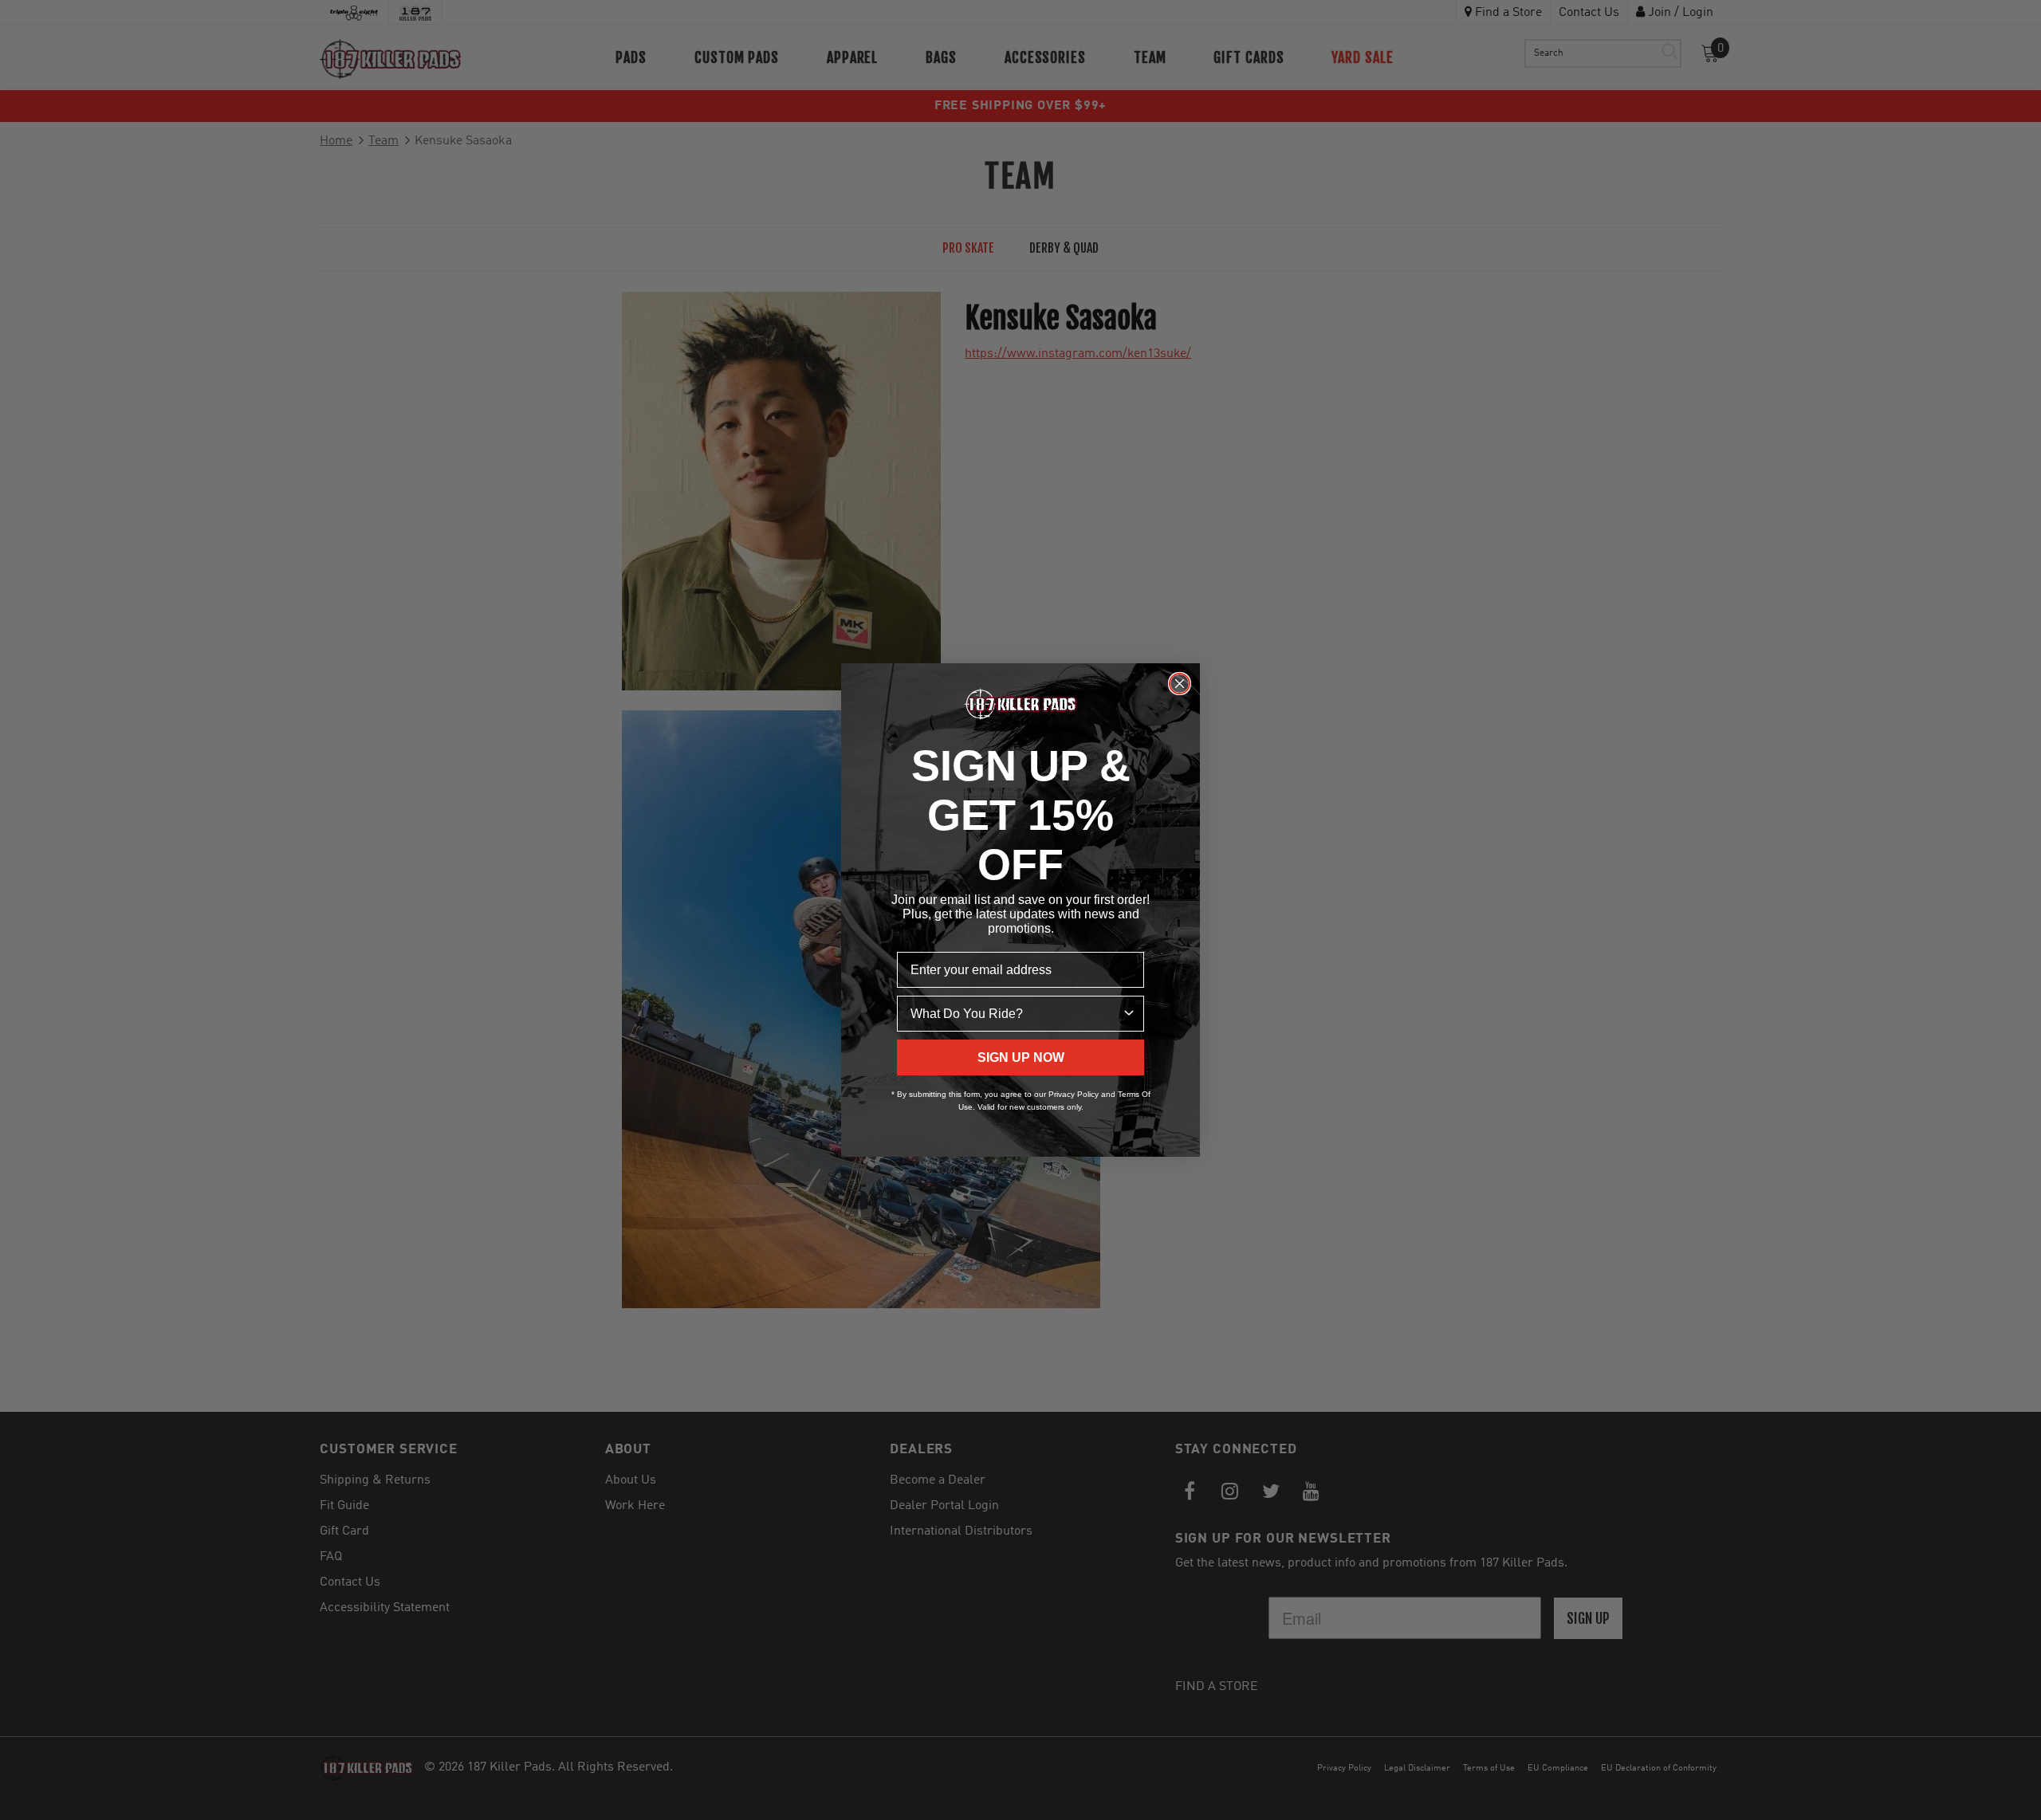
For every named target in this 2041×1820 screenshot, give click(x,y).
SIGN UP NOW (1021, 1057)
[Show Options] (1129, 1014)
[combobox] (1016, 1014)
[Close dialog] (1180, 684)
